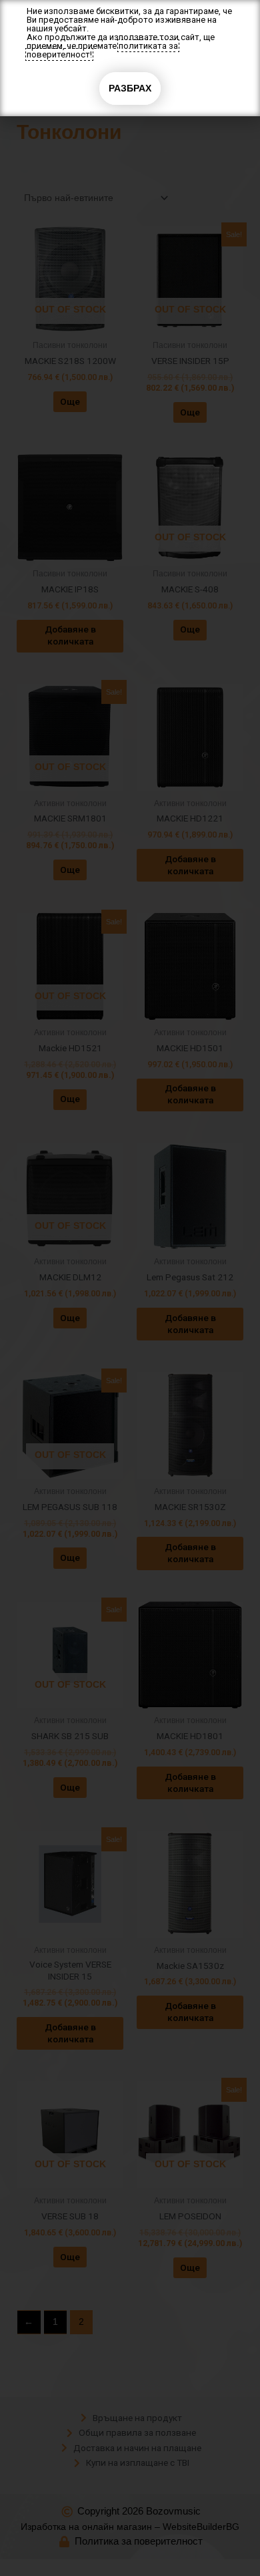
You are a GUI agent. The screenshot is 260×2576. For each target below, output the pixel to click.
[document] (130, 1288)
